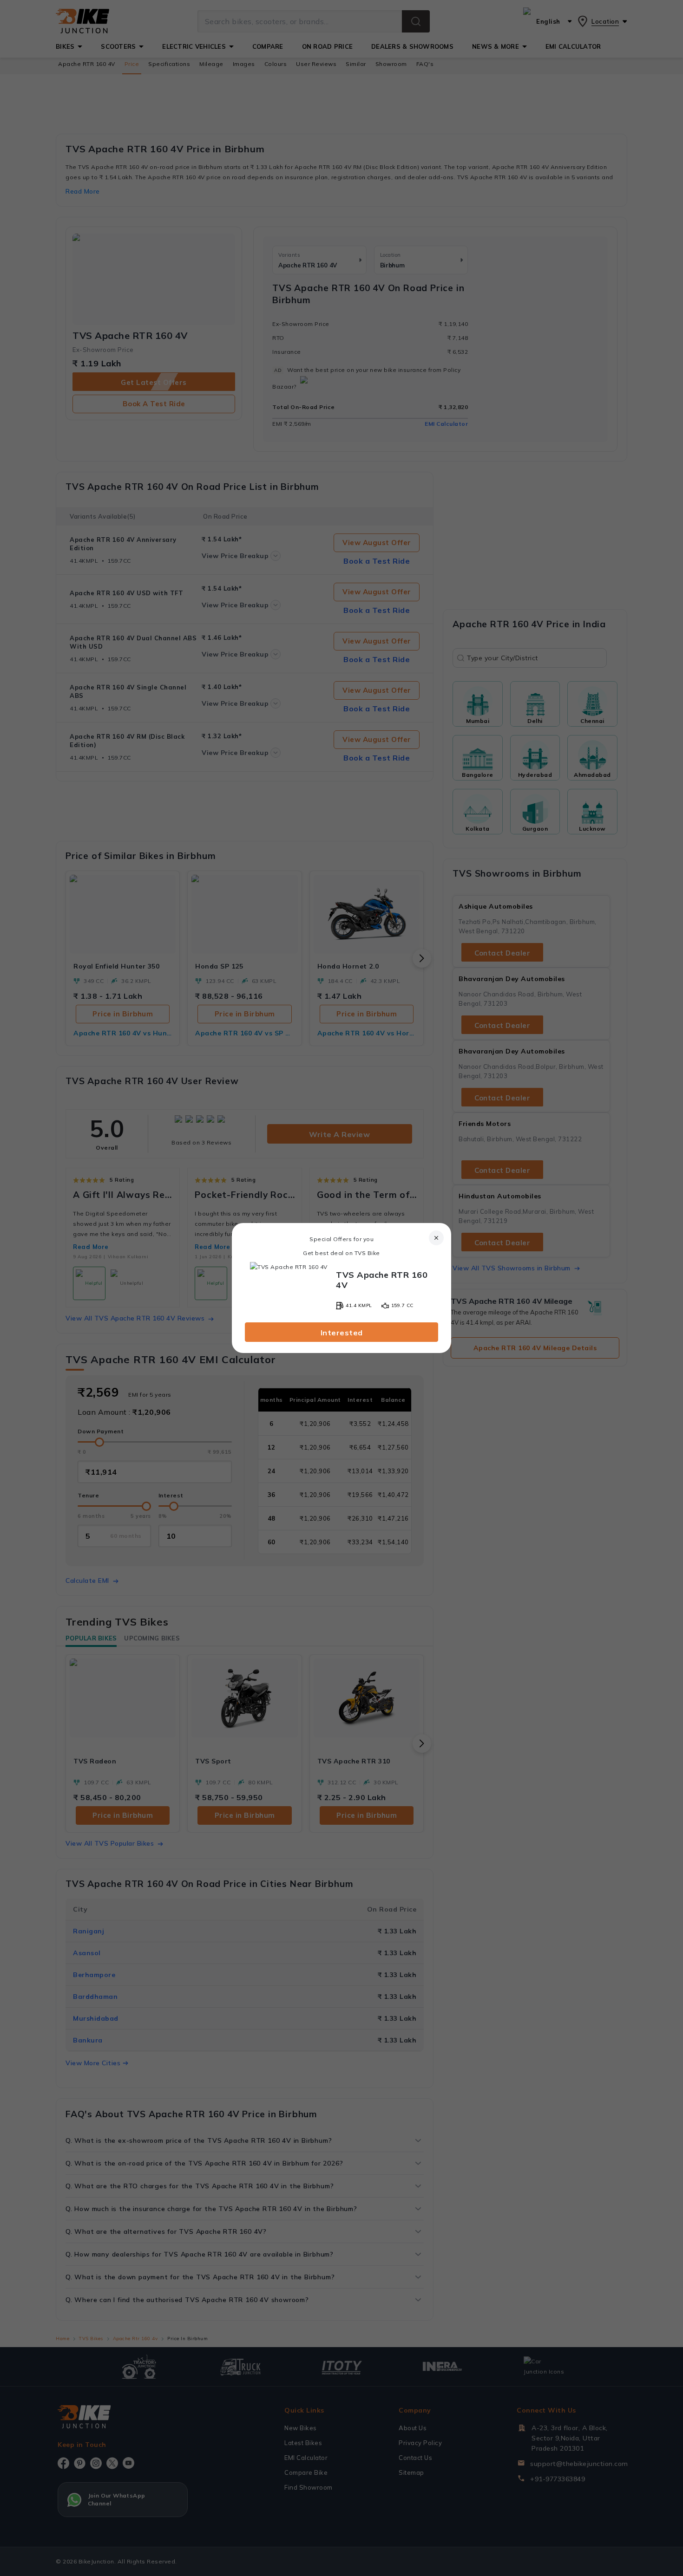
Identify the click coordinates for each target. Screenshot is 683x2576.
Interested (342, 1333)
